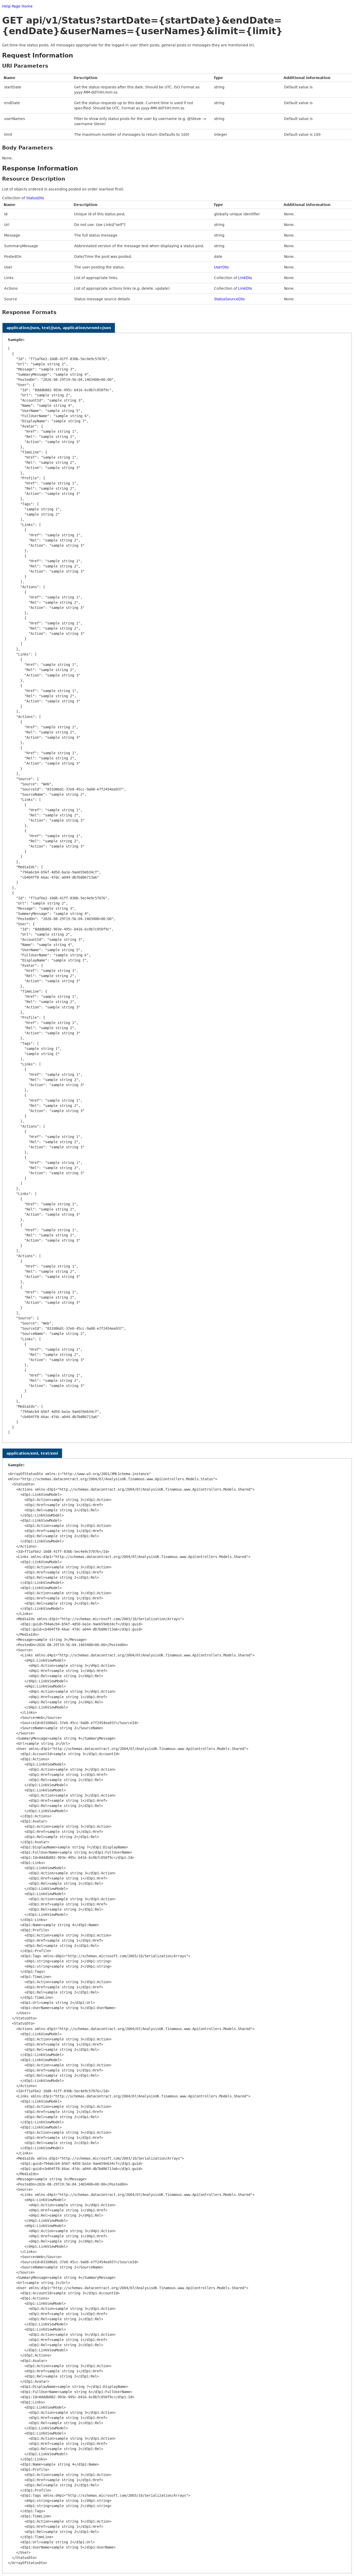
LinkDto (245, 278)
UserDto (221, 267)
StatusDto (35, 198)
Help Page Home (17, 6)
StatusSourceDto (229, 299)
